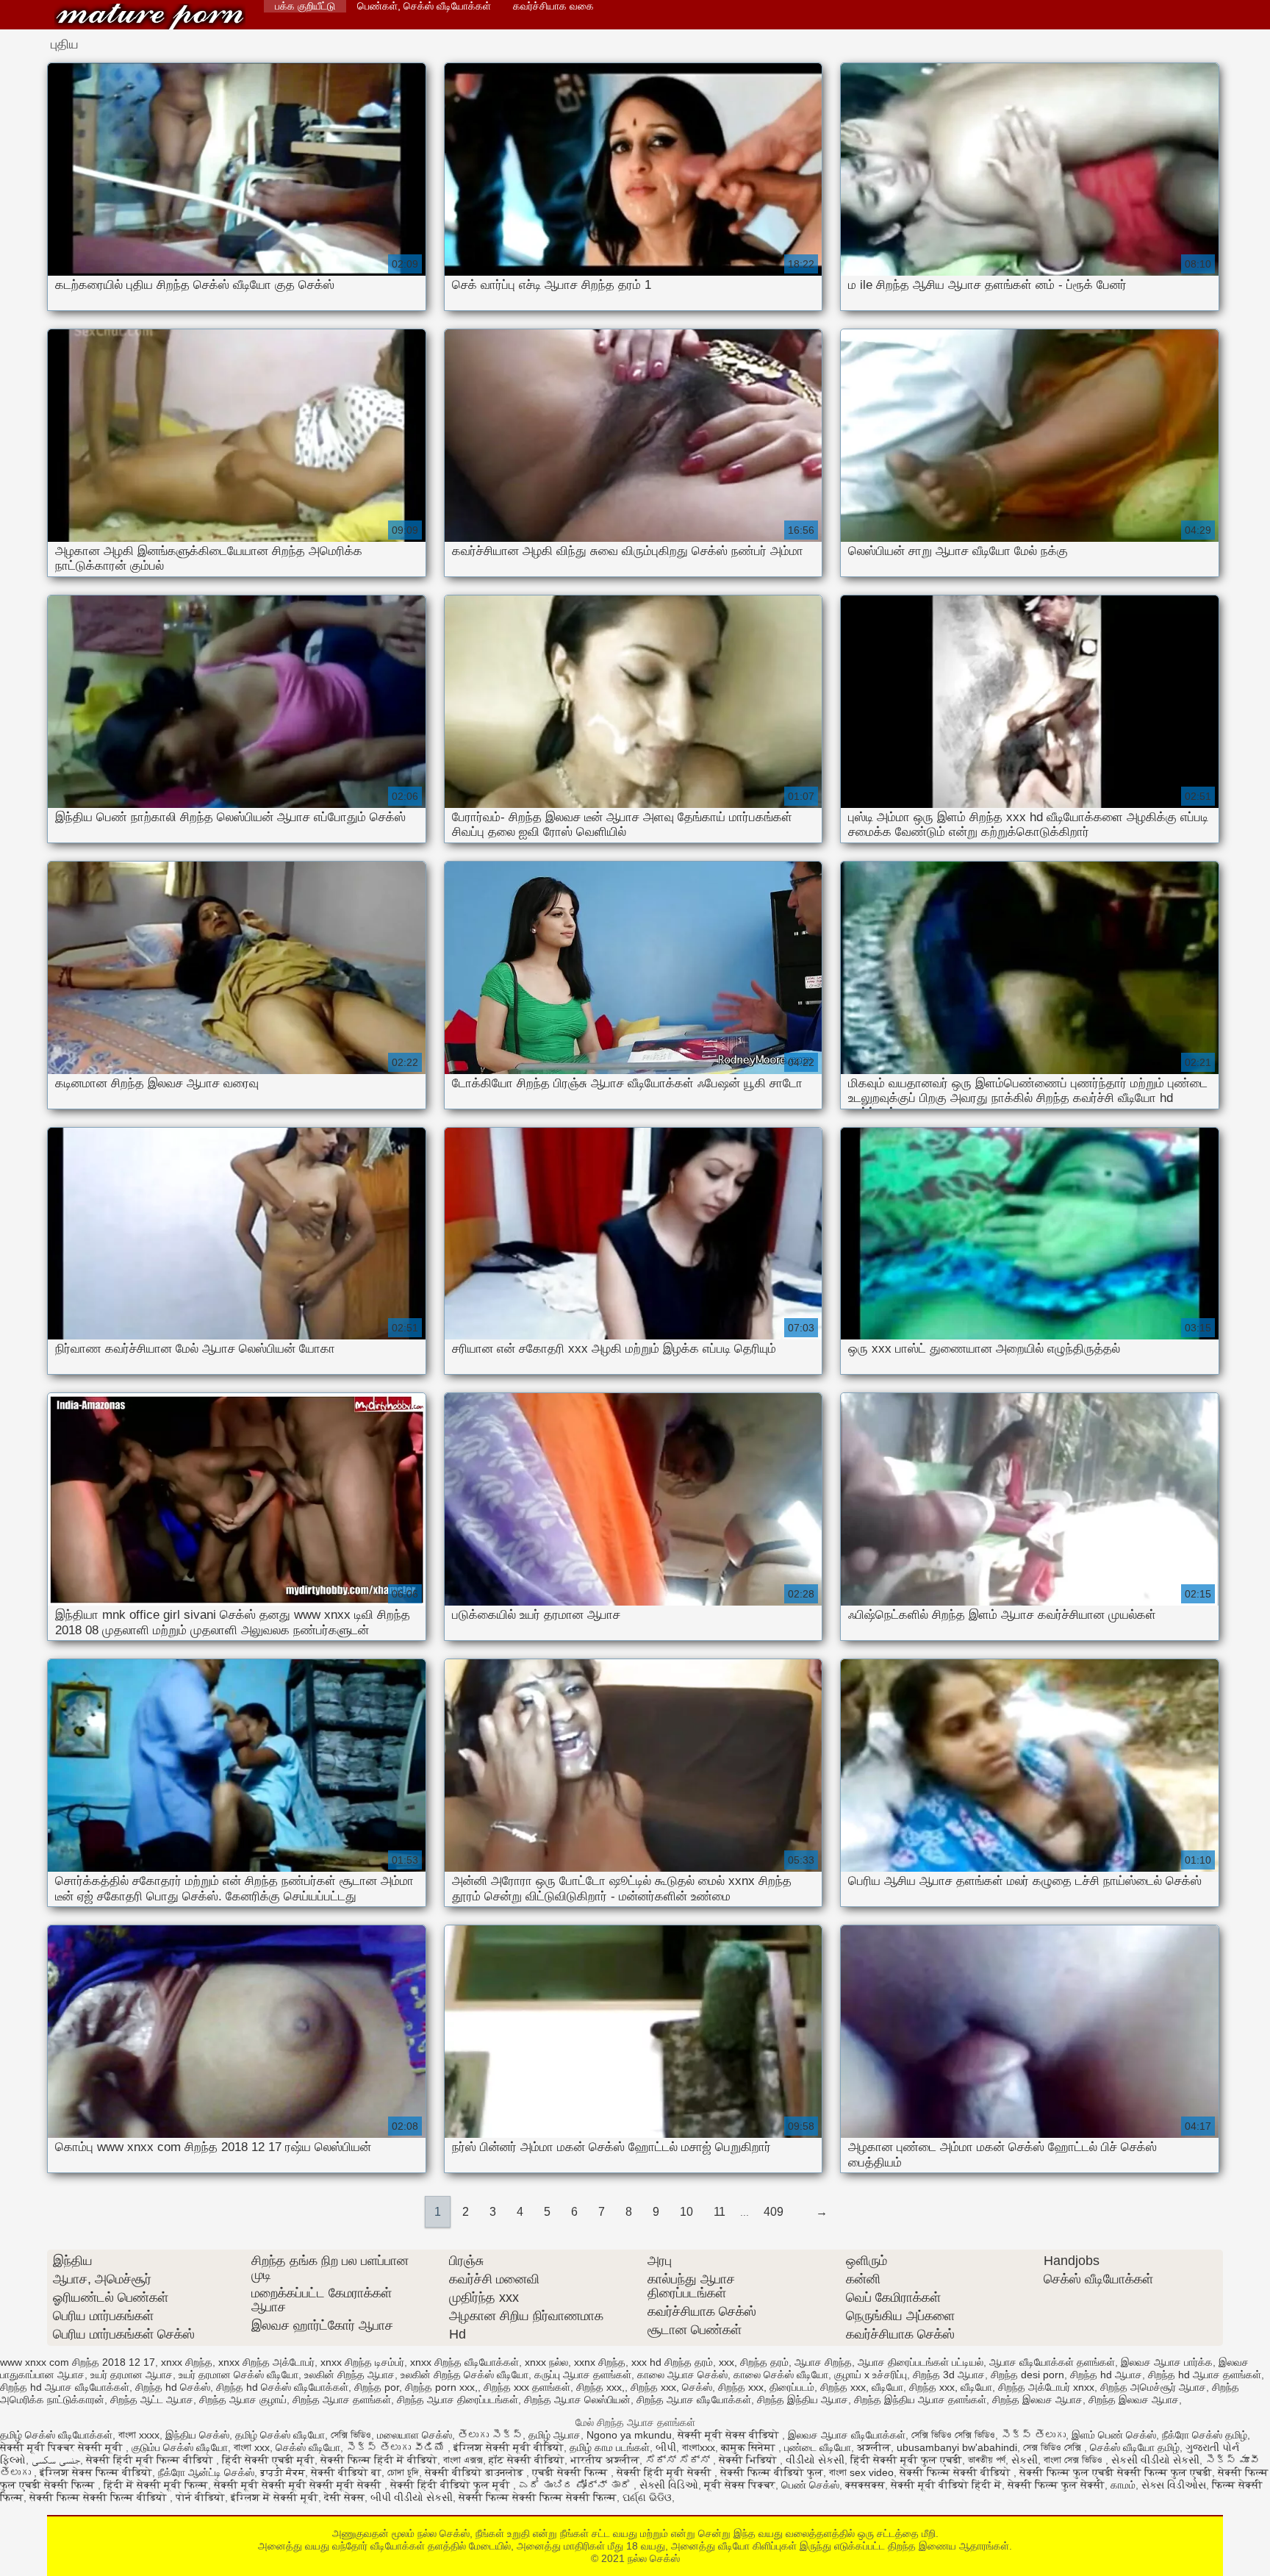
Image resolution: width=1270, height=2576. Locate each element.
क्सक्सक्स (865, 2485)
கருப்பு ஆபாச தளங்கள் (583, 2375)
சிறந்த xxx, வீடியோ (862, 2387)
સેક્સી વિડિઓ (669, 2485)
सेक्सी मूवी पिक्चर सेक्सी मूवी (63, 2447)
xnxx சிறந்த (187, 2362)
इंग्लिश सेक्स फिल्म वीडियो (96, 2472)
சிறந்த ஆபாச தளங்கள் (342, 2400)
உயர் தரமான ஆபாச (132, 2375)
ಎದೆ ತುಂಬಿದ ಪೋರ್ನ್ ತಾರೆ (576, 2485)
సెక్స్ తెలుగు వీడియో (397, 2447)
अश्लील (874, 2447)
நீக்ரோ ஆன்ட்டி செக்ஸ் (206, 2472)
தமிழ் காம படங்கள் (610, 2447)
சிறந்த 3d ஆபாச (949, 2375)
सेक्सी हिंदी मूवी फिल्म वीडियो (151, 2460)
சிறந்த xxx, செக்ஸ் (671, 2387)
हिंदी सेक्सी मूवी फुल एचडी (906, 2460)
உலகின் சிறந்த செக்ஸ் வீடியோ (464, 2375)
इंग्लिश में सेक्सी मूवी (275, 2497)
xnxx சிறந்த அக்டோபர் (266, 2362)
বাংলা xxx (252, 2447)
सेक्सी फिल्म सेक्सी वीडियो (957, 2472)
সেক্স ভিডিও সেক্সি (1054, 2447)
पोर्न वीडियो (200, 2497)
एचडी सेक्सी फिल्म (571, 2472)
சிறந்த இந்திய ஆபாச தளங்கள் (920, 2400)
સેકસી (1025, 2460)
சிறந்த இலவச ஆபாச (1037, 2400)
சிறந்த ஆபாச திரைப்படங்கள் (458, 2400)
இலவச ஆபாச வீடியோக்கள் (847, 2435)
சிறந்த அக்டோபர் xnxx (1046, 2387)
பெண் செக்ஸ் (810, 2485)
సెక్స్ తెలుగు (1033, 2435)
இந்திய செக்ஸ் (197, 2435)
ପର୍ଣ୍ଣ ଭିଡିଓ (647, 2497)
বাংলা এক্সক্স (463, 2460)
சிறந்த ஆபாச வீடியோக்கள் (694, 2400)
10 (686, 2212)
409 (774, 2212)
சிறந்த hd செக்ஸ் (173, 2387)
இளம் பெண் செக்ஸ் (1114, 2435)
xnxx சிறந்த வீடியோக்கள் (464, 2362)
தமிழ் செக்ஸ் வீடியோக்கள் (56, 2435)
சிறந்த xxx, (600, 2387)
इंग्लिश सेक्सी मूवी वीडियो (509, 2447)
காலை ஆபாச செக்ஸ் (682, 2375)
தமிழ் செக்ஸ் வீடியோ (280, 2435)
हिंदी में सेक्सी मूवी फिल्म (156, 2485)
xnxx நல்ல (546, 2362)
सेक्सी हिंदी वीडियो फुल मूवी (452, 2485)
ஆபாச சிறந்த (823, 2362)
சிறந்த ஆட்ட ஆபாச (152, 2400)
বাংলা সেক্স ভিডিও (1075, 2460)
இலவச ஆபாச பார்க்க (1167, 2362)
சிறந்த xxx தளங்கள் (527, 2387)
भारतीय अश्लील (605, 2460)
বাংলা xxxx (139, 2435)
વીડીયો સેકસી (815, 2460)
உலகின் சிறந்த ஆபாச (349, 2375)
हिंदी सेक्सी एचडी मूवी (268, 2460)
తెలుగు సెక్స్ (490, 2435)
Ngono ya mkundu (629, 2435)
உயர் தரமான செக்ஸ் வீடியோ (238, 2375)
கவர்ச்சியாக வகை (553, 6)
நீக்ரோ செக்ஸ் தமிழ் (1205, 2435)
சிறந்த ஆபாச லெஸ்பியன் (577, 2400)
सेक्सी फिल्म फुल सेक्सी (1056, 2485)
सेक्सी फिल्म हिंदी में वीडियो (379, 2460)
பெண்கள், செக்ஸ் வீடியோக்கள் (424, 6)
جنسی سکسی (56, 2460)
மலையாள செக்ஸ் (415, 2435)
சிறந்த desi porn (1027, 2375)
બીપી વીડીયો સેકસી (412, 2497)
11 (720, 2212)
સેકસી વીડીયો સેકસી (1155, 2460)
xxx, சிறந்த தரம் (754, 2362)
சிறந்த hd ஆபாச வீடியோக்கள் (65, 2387)
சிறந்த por (377, 2387)
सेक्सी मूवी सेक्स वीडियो (730, 2435)
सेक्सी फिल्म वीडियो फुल (772, 2472)
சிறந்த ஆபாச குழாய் (243, 2400)
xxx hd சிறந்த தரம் (672, 2362)
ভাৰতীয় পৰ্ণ (987, 2460)
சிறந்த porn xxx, (441, 2387)
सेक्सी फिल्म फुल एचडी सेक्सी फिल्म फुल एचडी (1116, 2472)
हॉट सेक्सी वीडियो (527, 2460)
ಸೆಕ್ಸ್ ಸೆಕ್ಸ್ (679, 2460)
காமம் (1123, 2485)
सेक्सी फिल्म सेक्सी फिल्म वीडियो (100, 2497)
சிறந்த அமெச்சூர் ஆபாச (1153, 2387)
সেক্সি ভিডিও (351, 2435)
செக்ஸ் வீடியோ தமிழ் (1135, 2447)
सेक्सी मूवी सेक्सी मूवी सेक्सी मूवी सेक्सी (299, 2485)
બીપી (666, 2447)
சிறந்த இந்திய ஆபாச (803, 2400)
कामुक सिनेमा (750, 2447)
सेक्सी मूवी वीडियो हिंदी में (946, 2485)
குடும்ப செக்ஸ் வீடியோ (180, 2447)
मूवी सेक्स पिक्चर (740, 2485)
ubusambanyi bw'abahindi (957, 2447)
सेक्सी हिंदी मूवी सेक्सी (666, 2472)
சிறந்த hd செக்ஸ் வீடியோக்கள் (282, 2387)
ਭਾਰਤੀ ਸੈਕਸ (283, 2472)
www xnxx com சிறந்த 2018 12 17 (78, 2362)
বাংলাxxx (699, 2447)
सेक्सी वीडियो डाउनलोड (476, 2472)
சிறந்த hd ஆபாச (1106, 2375)
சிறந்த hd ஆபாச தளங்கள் (1205, 2375)
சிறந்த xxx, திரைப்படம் (766, 2387)
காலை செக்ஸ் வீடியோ (781, 2375)
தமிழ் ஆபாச (555, 2435)
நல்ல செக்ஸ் (150, 17)
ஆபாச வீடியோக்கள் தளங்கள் (1052, 2362)
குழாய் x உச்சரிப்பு (871, 2375)
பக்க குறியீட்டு (305, 6)
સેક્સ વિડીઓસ (1174, 2485)
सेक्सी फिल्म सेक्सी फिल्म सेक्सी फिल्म (538, 2497)
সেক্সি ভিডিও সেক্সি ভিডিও (953, 2435)
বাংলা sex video (861, 2472)
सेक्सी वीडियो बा (346, 2472)
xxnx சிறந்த (600, 2362)
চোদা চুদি (403, 2472)
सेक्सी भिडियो (749, 2460)
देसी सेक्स (344, 2497)
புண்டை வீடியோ (818, 2447)
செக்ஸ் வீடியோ (308, 2447)
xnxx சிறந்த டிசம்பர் (362, 2362)
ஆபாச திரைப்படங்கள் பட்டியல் (921, 2362)
